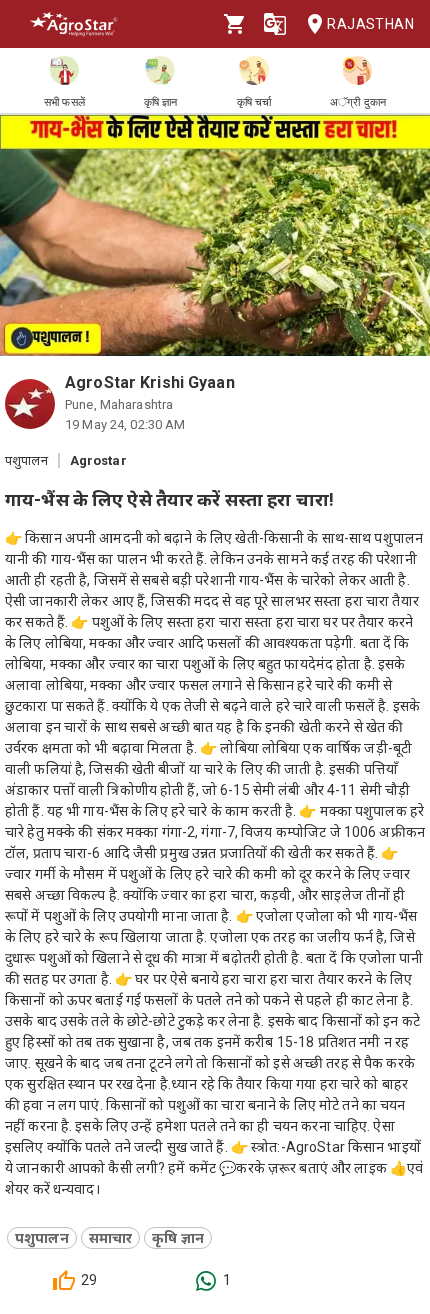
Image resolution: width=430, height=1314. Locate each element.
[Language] (275, 24)
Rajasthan (370, 24)
